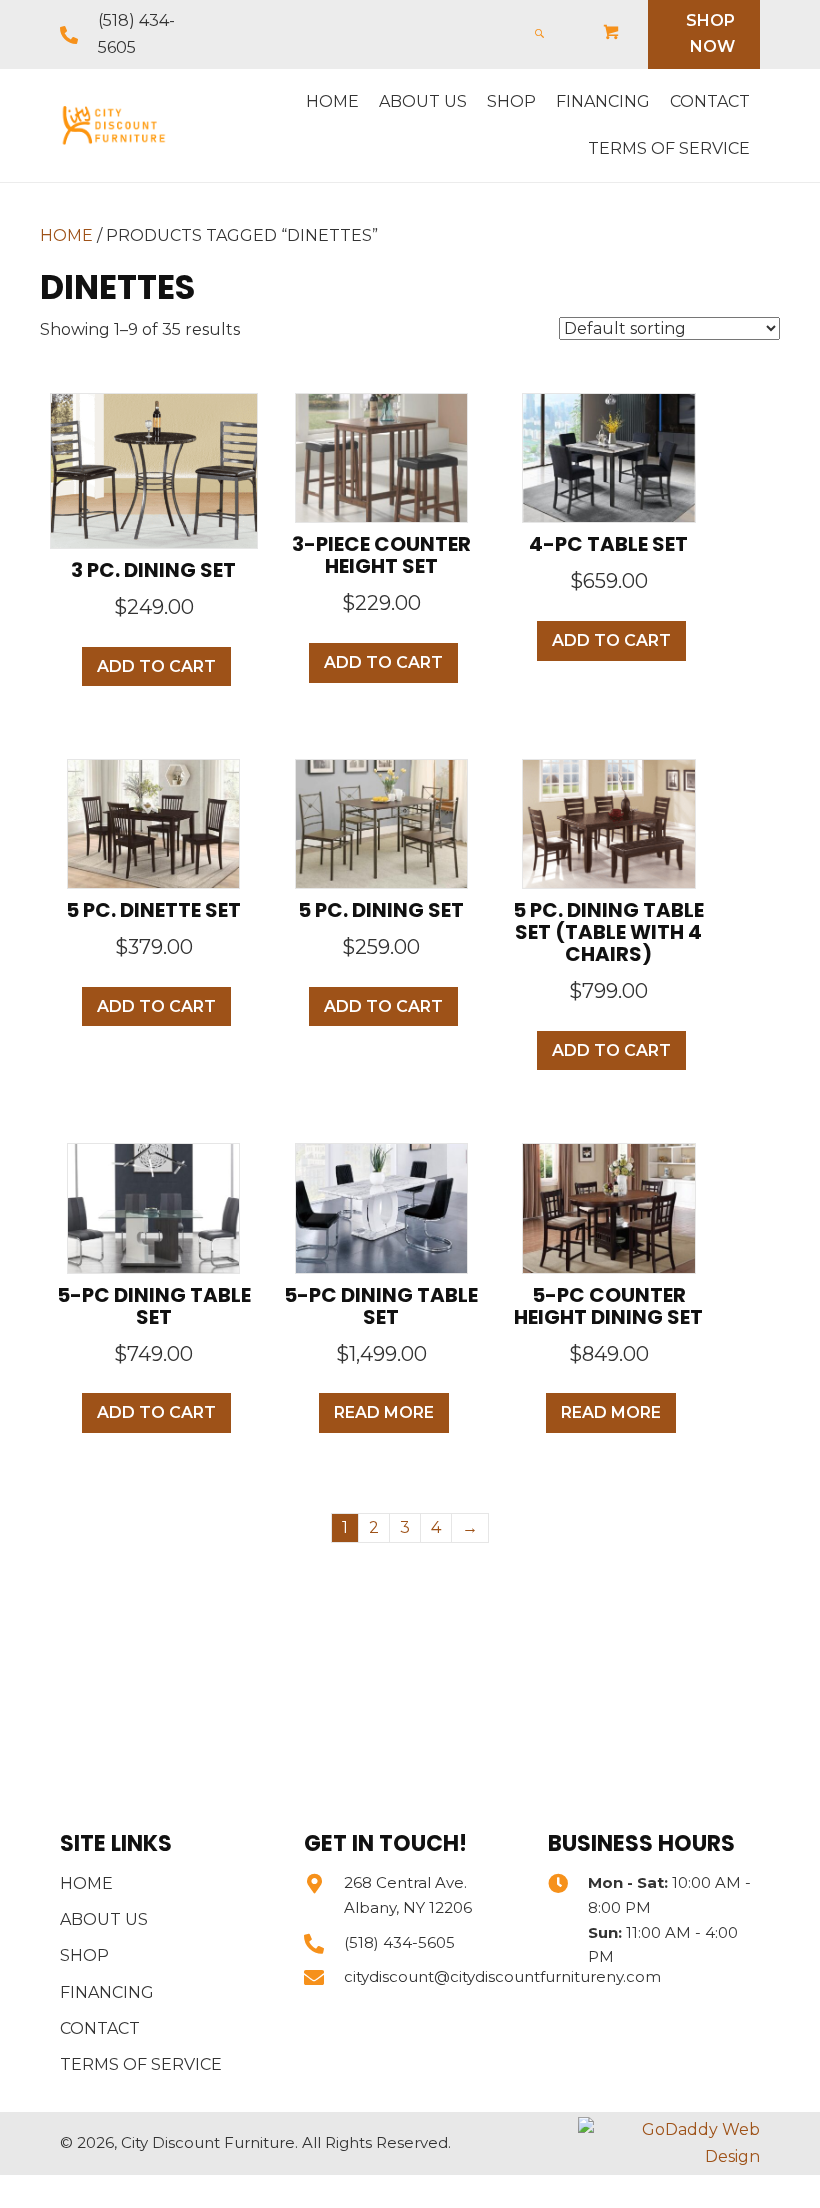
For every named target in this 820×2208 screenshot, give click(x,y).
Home (66, 235)
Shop (84, 1955)
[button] (704, 34)
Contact (100, 2028)
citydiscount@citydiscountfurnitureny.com (502, 1976)
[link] (332, 102)
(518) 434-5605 (399, 1942)
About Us (104, 1919)
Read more (384, 1412)
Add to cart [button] (156, 666)
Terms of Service (141, 2064)
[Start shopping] (613, 33)
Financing (107, 1992)
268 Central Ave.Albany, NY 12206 (408, 1895)
